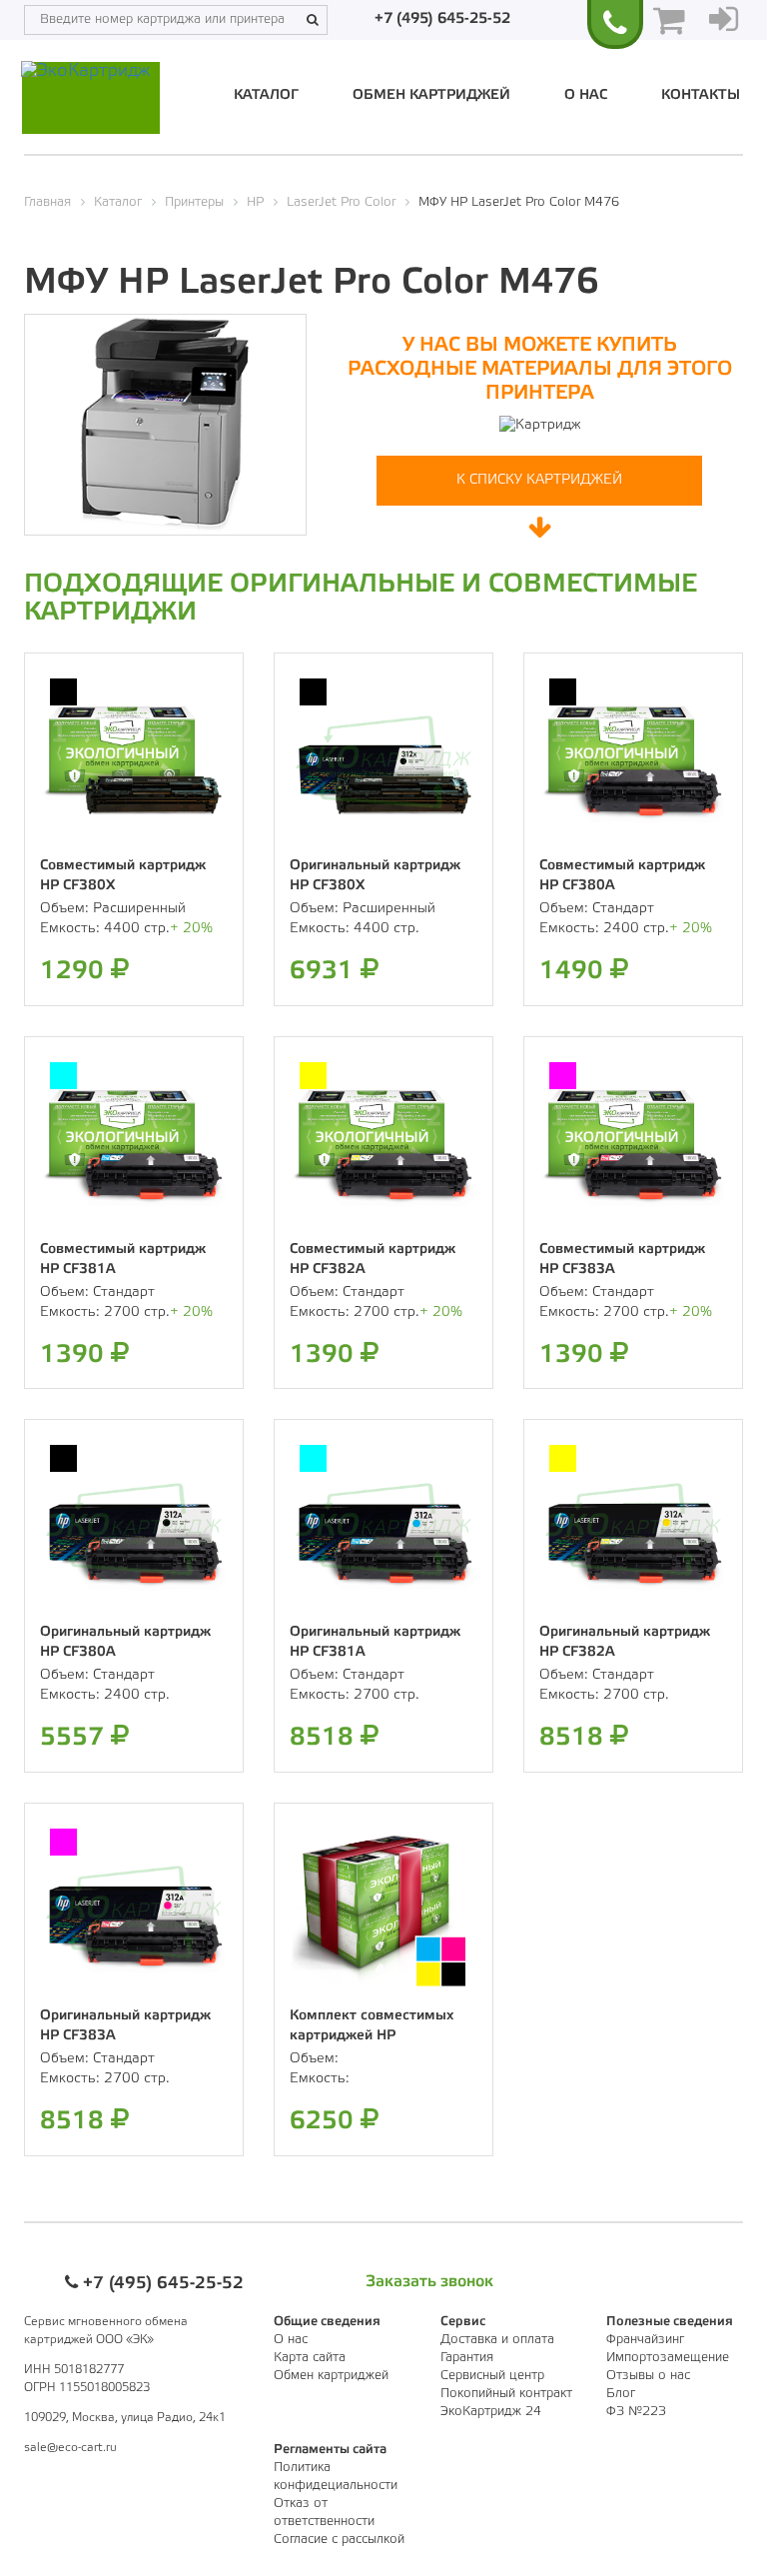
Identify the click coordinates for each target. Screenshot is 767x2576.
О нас (586, 95)
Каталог (266, 95)
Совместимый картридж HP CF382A (373, 1260)
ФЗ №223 (636, 2412)
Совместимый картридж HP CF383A (622, 1260)
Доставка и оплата (497, 2340)
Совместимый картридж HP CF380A (622, 876)
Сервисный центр (492, 2376)
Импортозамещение (668, 2358)
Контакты (701, 95)
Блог (621, 2394)
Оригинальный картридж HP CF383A (125, 2026)
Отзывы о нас (648, 2376)
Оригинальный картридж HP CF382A (625, 1642)
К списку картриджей (539, 480)
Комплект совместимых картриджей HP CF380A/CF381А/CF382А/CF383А (406, 2026)
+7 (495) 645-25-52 (442, 19)
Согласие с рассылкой (339, 2540)
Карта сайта (310, 2358)
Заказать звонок (429, 2282)
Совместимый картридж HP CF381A (123, 1260)
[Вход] (724, 20)
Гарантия (467, 2358)
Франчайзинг (645, 2340)
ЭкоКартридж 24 (491, 2412)
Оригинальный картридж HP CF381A (375, 1642)
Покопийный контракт (506, 2394)
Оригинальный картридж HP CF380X (375, 876)
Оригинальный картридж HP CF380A (125, 1642)
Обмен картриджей (431, 95)
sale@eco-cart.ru (70, 2448)
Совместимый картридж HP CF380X (123, 876)
